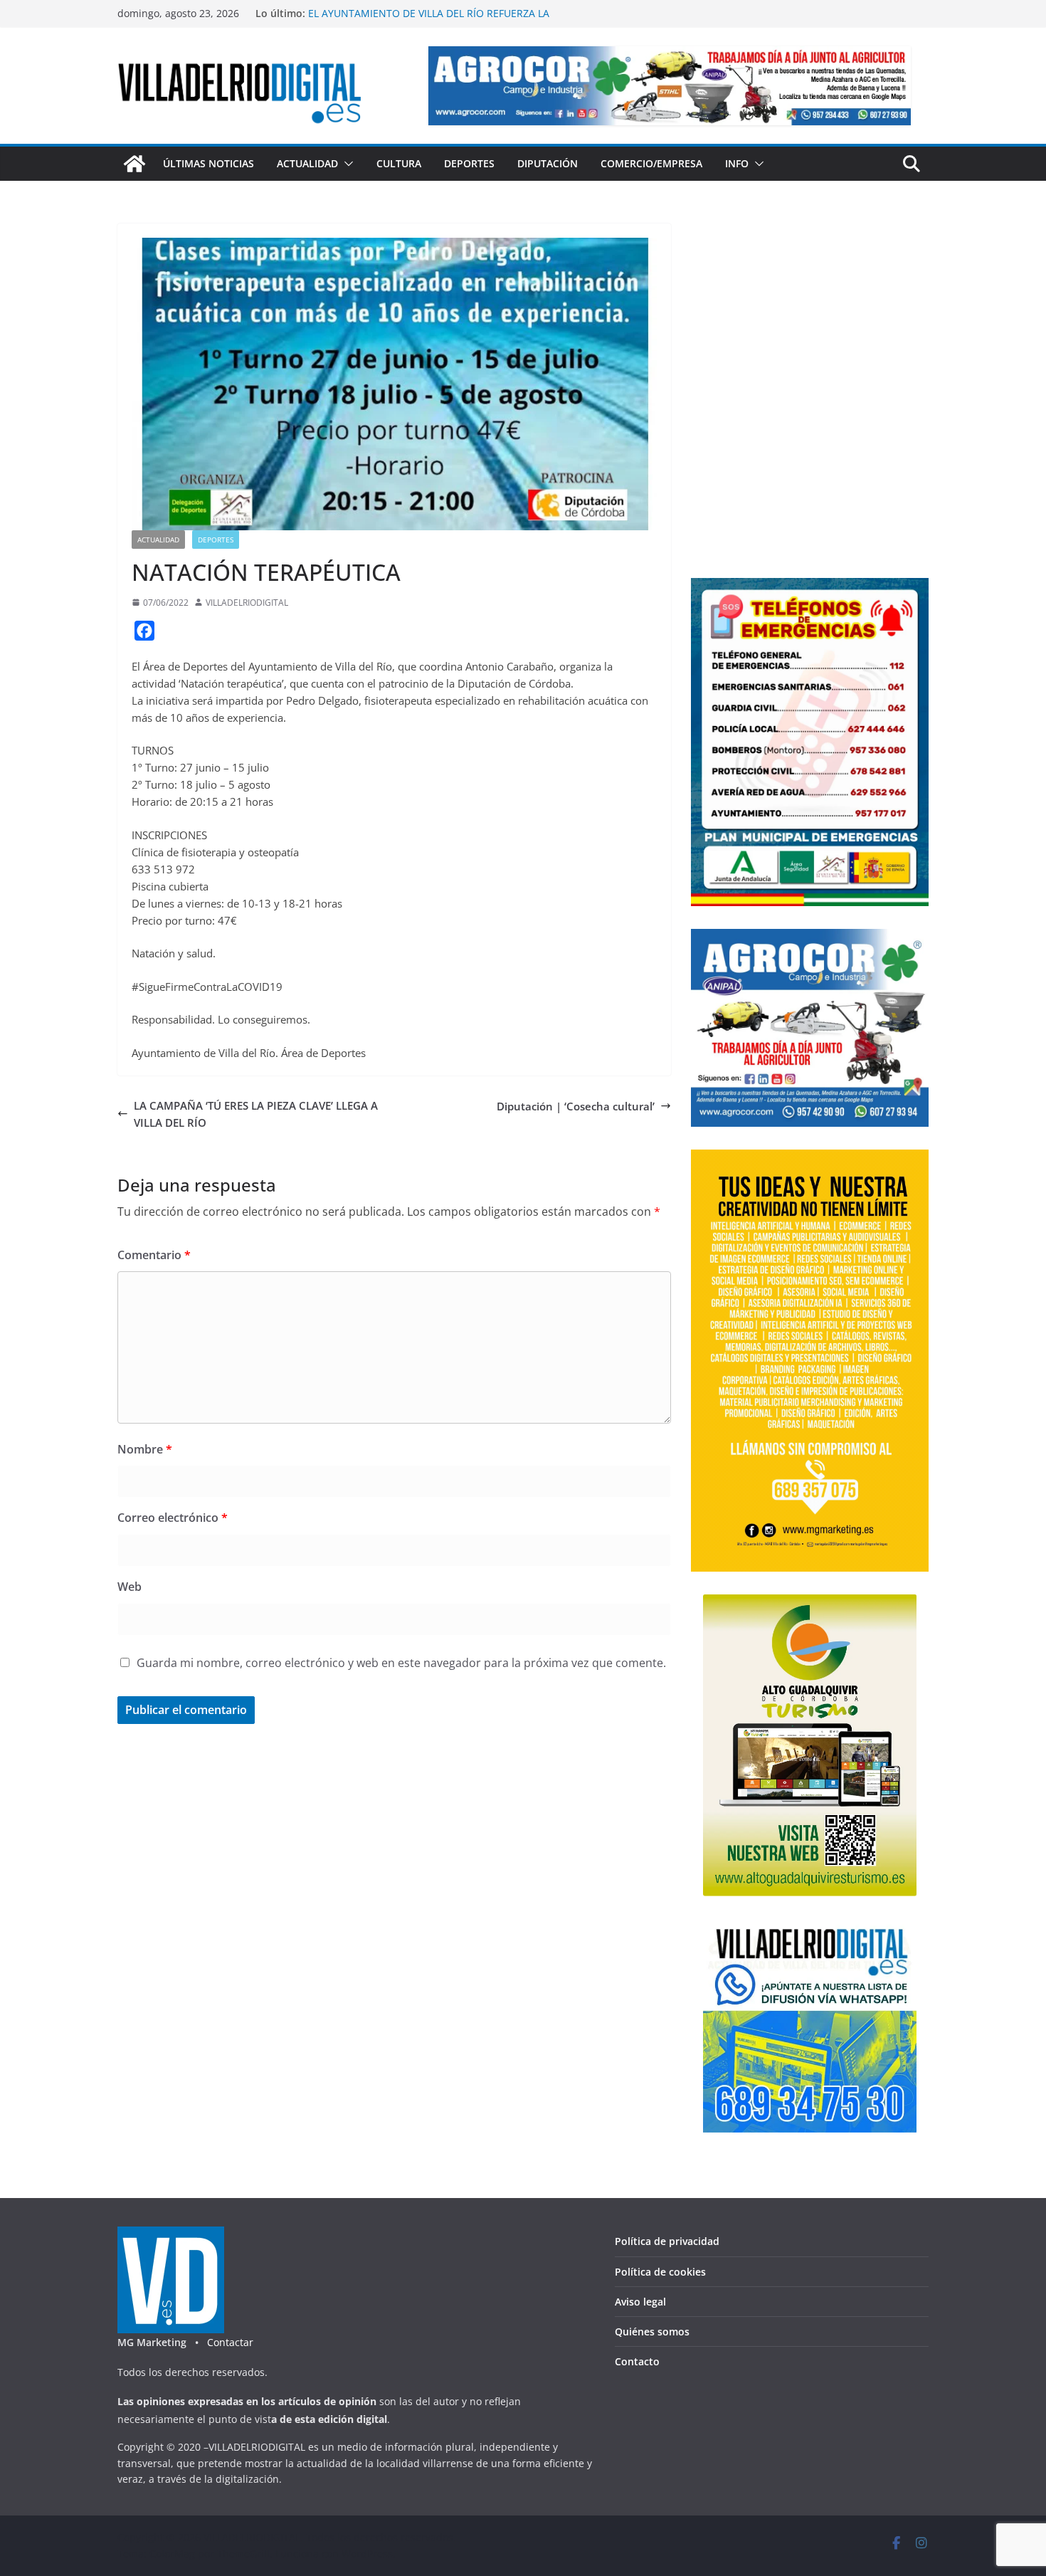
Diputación (548, 163)
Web (130, 1587)
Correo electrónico (173, 1518)
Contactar (230, 2342)
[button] (346, 164)
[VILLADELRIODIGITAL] (134, 164)
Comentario (154, 1255)
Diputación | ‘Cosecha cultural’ (576, 1106)
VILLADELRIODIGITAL (247, 603)
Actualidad (307, 163)
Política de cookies (660, 2272)
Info (737, 163)
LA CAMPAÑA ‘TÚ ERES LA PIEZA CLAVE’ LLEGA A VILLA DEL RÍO (256, 1114)
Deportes (469, 163)
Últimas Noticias (208, 163)
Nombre (145, 1449)
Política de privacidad (667, 2241)
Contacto (637, 2361)
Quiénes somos (652, 2331)
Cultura (399, 163)
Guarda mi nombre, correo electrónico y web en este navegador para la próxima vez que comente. (401, 1663)
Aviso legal (640, 2302)
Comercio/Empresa (651, 163)
